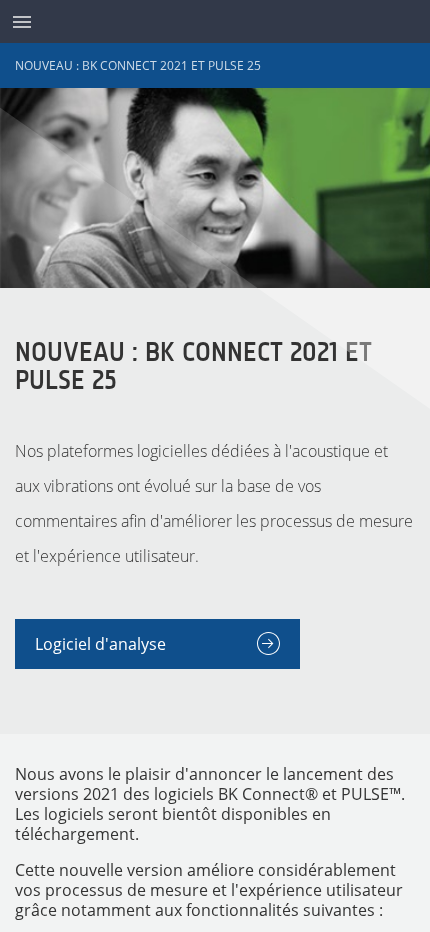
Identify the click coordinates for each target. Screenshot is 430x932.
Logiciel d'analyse (100, 644)
